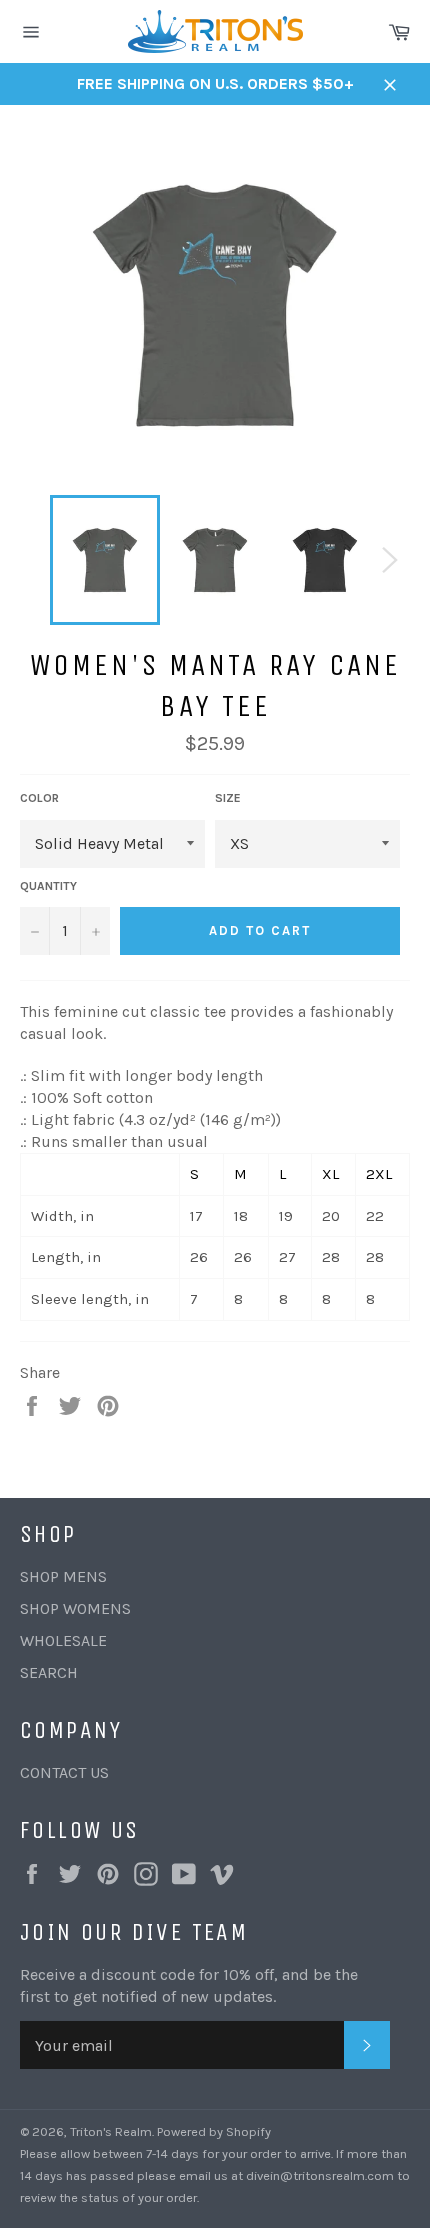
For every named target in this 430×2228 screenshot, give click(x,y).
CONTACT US (64, 1772)
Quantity (48, 886)
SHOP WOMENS (75, 1608)
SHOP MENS (63, 1576)
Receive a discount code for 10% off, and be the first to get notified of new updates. (189, 1985)
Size (228, 798)
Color (39, 798)
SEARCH (49, 1672)
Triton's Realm (111, 2131)
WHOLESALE (63, 1640)
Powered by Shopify (214, 2131)
